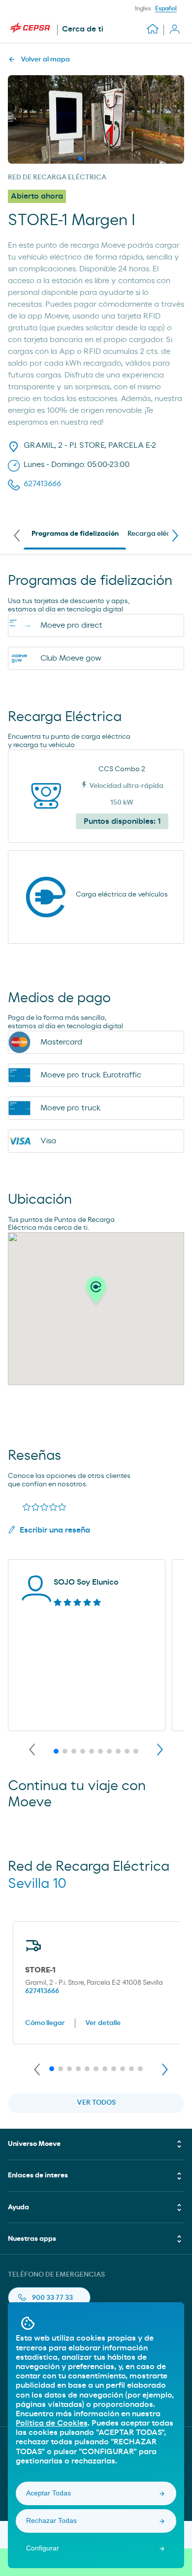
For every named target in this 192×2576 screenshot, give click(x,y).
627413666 (42, 1991)
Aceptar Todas (48, 2493)
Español (166, 8)
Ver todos (96, 2103)
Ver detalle (103, 2023)
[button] (96, 1293)
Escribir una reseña (55, 1530)
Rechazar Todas (51, 2520)
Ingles (143, 8)
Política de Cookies (52, 2423)
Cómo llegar (45, 2023)
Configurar (43, 2548)
